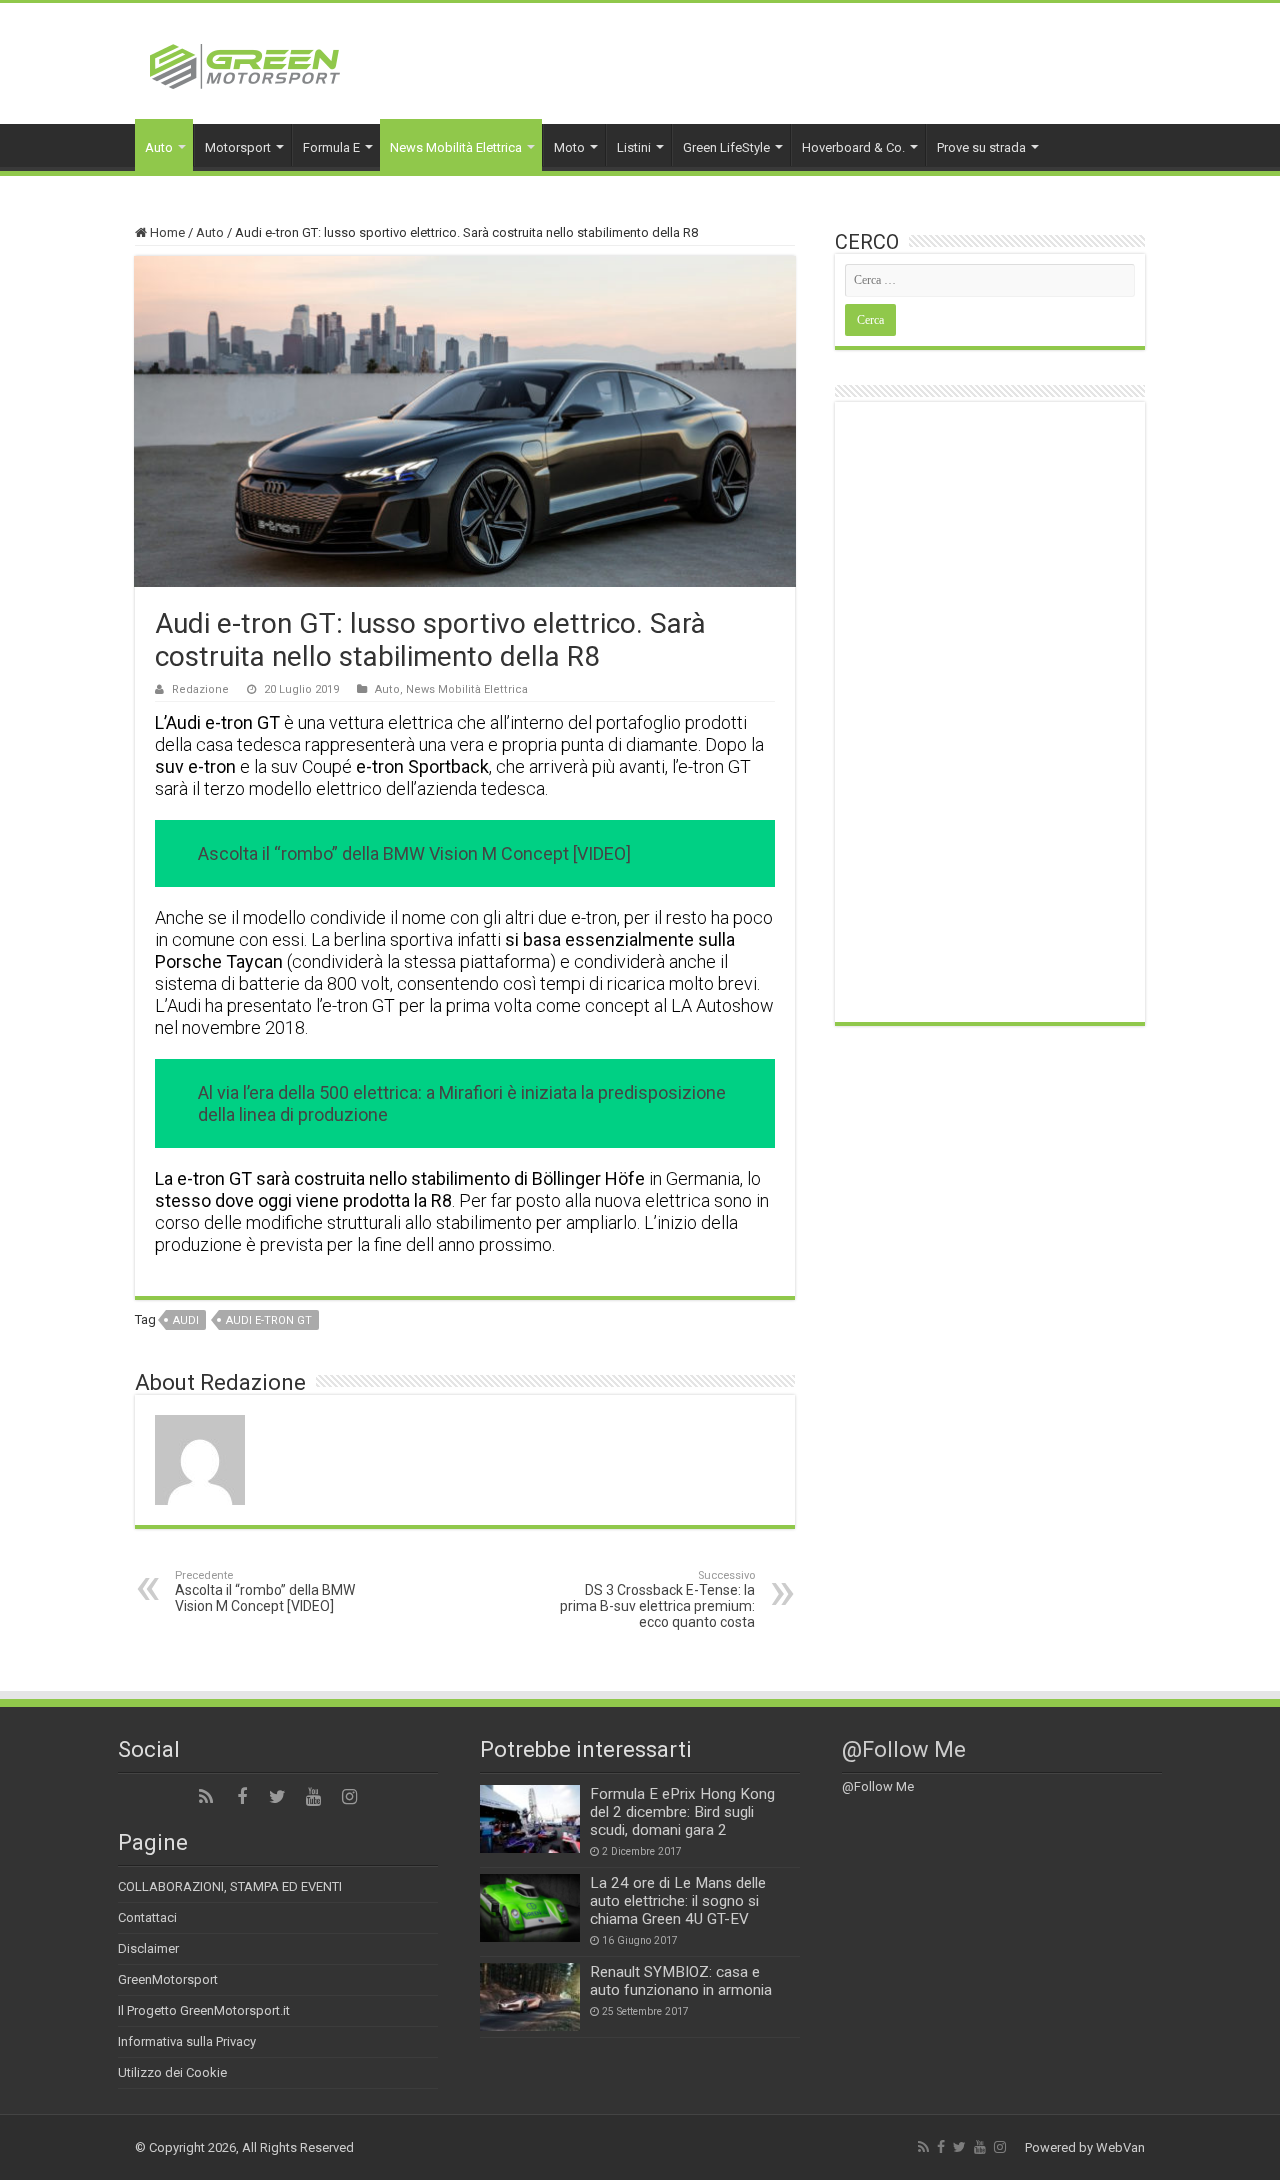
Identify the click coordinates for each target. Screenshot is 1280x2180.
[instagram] (350, 1797)
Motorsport (238, 147)
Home (166, 232)
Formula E (331, 147)
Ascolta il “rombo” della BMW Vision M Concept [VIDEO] (265, 1591)
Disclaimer (148, 1948)
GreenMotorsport (168, 1979)
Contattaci (147, 1917)
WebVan (1120, 2147)
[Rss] (206, 1797)
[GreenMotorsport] (245, 63)
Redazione (200, 689)
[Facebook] (242, 1797)
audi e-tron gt (269, 1320)
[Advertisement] (990, 712)
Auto (159, 147)
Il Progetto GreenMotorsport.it (204, 2010)
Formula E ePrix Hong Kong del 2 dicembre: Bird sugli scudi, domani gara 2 (682, 1812)
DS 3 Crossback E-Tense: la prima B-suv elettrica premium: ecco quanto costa (657, 1599)
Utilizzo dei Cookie (172, 2072)
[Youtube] (314, 1797)
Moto (569, 147)
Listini (634, 147)
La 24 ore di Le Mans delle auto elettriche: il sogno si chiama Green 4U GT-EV (678, 1901)
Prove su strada (981, 147)
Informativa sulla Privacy (187, 2041)
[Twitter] (278, 1797)
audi (186, 1320)
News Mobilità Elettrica (456, 147)
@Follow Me (904, 1749)
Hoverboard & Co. (853, 147)
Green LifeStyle (726, 147)
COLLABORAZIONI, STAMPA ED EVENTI (230, 1886)
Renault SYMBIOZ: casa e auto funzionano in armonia (681, 1981)
